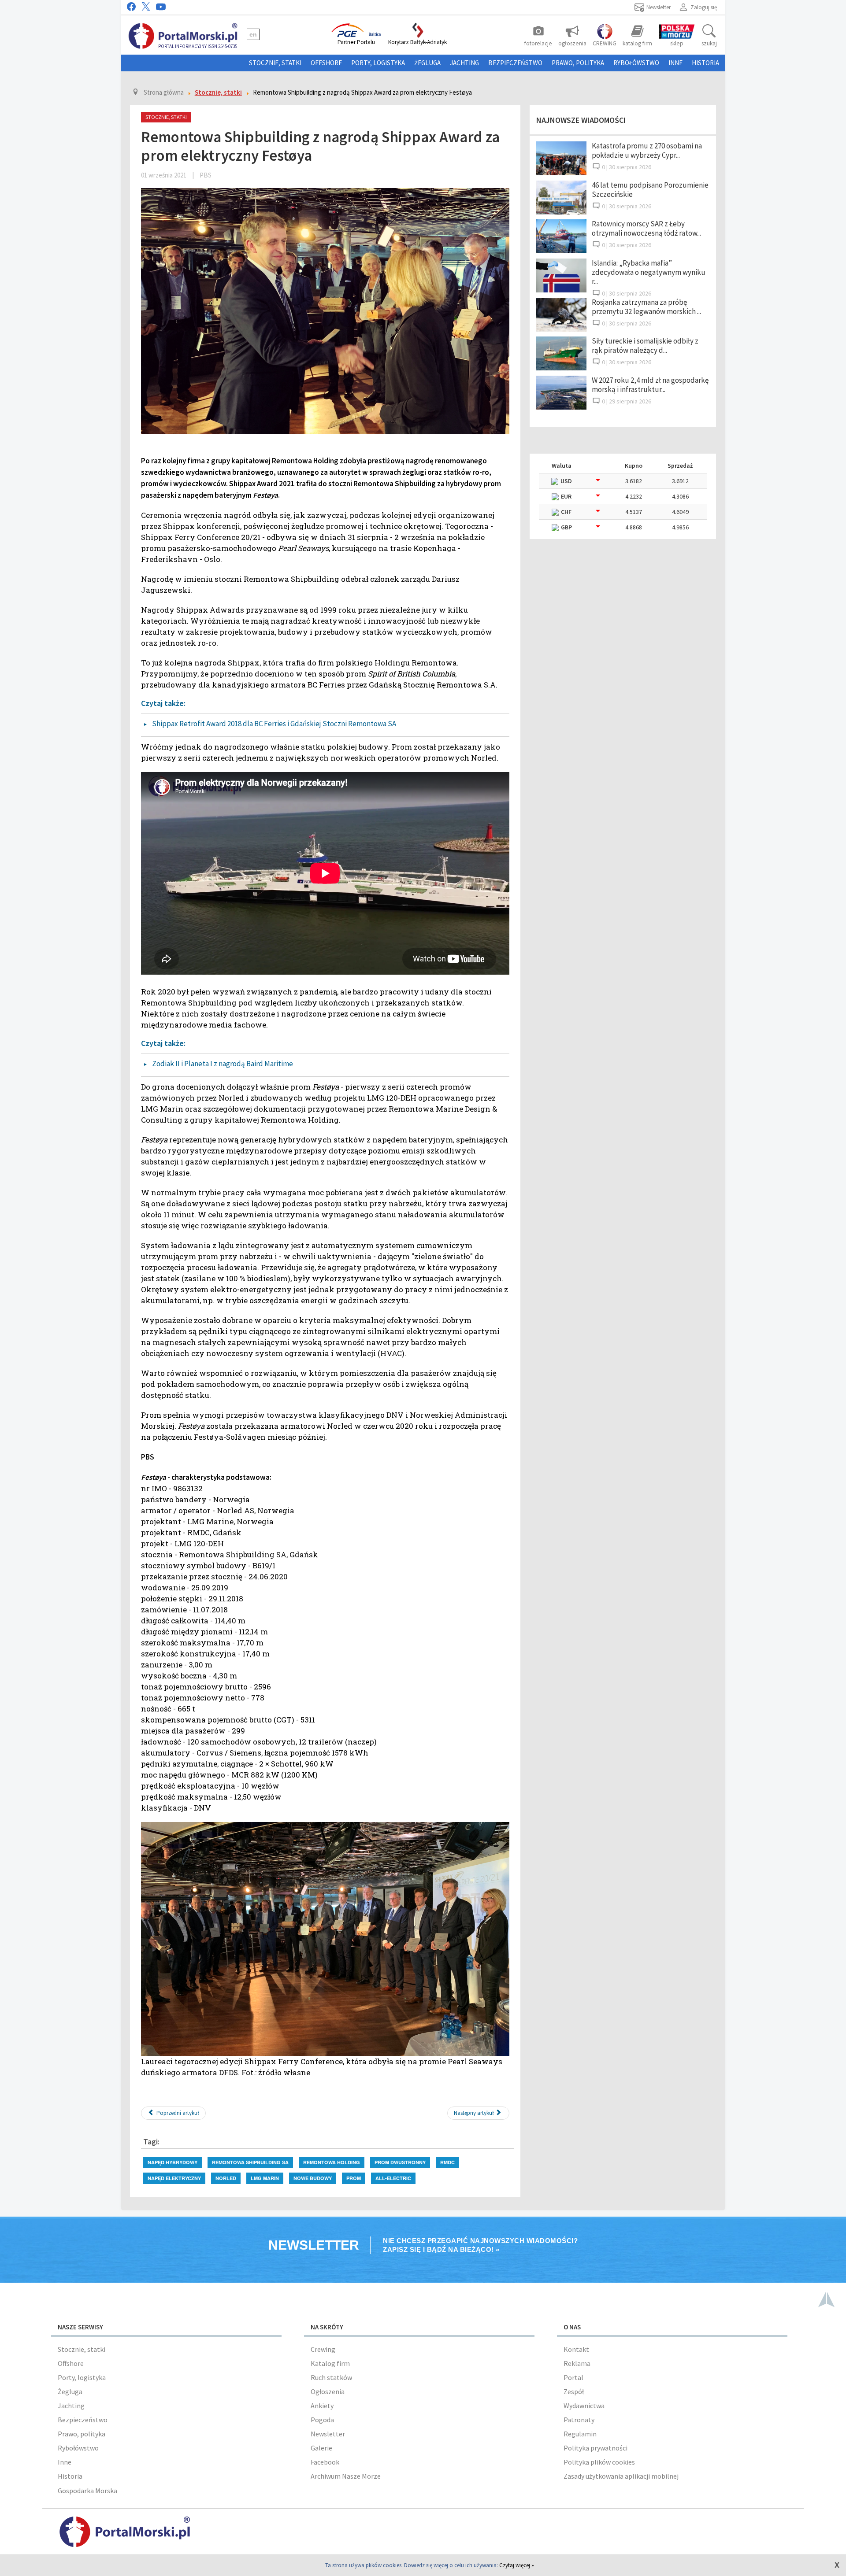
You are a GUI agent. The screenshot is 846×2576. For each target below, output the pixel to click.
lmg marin (265, 2178)
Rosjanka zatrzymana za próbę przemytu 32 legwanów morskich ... (646, 307)
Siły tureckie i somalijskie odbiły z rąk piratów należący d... (645, 346)
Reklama (577, 2363)
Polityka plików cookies (599, 2462)
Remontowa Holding (332, 2162)
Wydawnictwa (584, 2406)
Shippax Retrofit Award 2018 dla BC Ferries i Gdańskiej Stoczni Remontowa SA (274, 724)
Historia (705, 63)
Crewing (323, 2349)
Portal (573, 2377)
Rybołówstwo (636, 63)
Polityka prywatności (596, 2448)
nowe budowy (313, 2178)
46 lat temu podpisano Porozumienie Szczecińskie (650, 190)
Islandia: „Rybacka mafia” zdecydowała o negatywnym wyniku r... (649, 272)
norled (226, 2178)
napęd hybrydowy (173, 2162)
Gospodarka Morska (87, 2491)
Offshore (326, 63)
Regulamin (580, 2434)
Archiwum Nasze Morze (346, 2476)
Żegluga (427, 63)
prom (354, 2178)
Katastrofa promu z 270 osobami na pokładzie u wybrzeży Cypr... (647, 150)
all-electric (393, 2178)
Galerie (321, 2448)
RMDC (447, 2162)
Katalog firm (330, 2363)
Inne (675, 63)
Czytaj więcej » (517, 2565)
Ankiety (322, 2406)
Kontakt (576, 2349)
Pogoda (322, 2420)
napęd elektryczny (174, 2178)
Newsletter (328, 2434)
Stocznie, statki (275, 63)
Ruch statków (331, 2377)
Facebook (325, 2462)
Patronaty (579, 2420)
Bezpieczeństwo (515, 63)
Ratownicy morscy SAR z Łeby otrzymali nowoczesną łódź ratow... (646, 228)
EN (253, 34)
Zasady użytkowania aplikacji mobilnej (621, 2476)
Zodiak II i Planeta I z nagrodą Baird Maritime (223, 1064)
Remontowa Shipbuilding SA (250, 2162)
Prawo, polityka (578, 63)
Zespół (574, 2391)
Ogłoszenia (328, 2391)
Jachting (464, 63)
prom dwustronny (400, 2162)
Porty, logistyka (378, 63)
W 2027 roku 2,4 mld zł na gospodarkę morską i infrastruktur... (650, 385)
